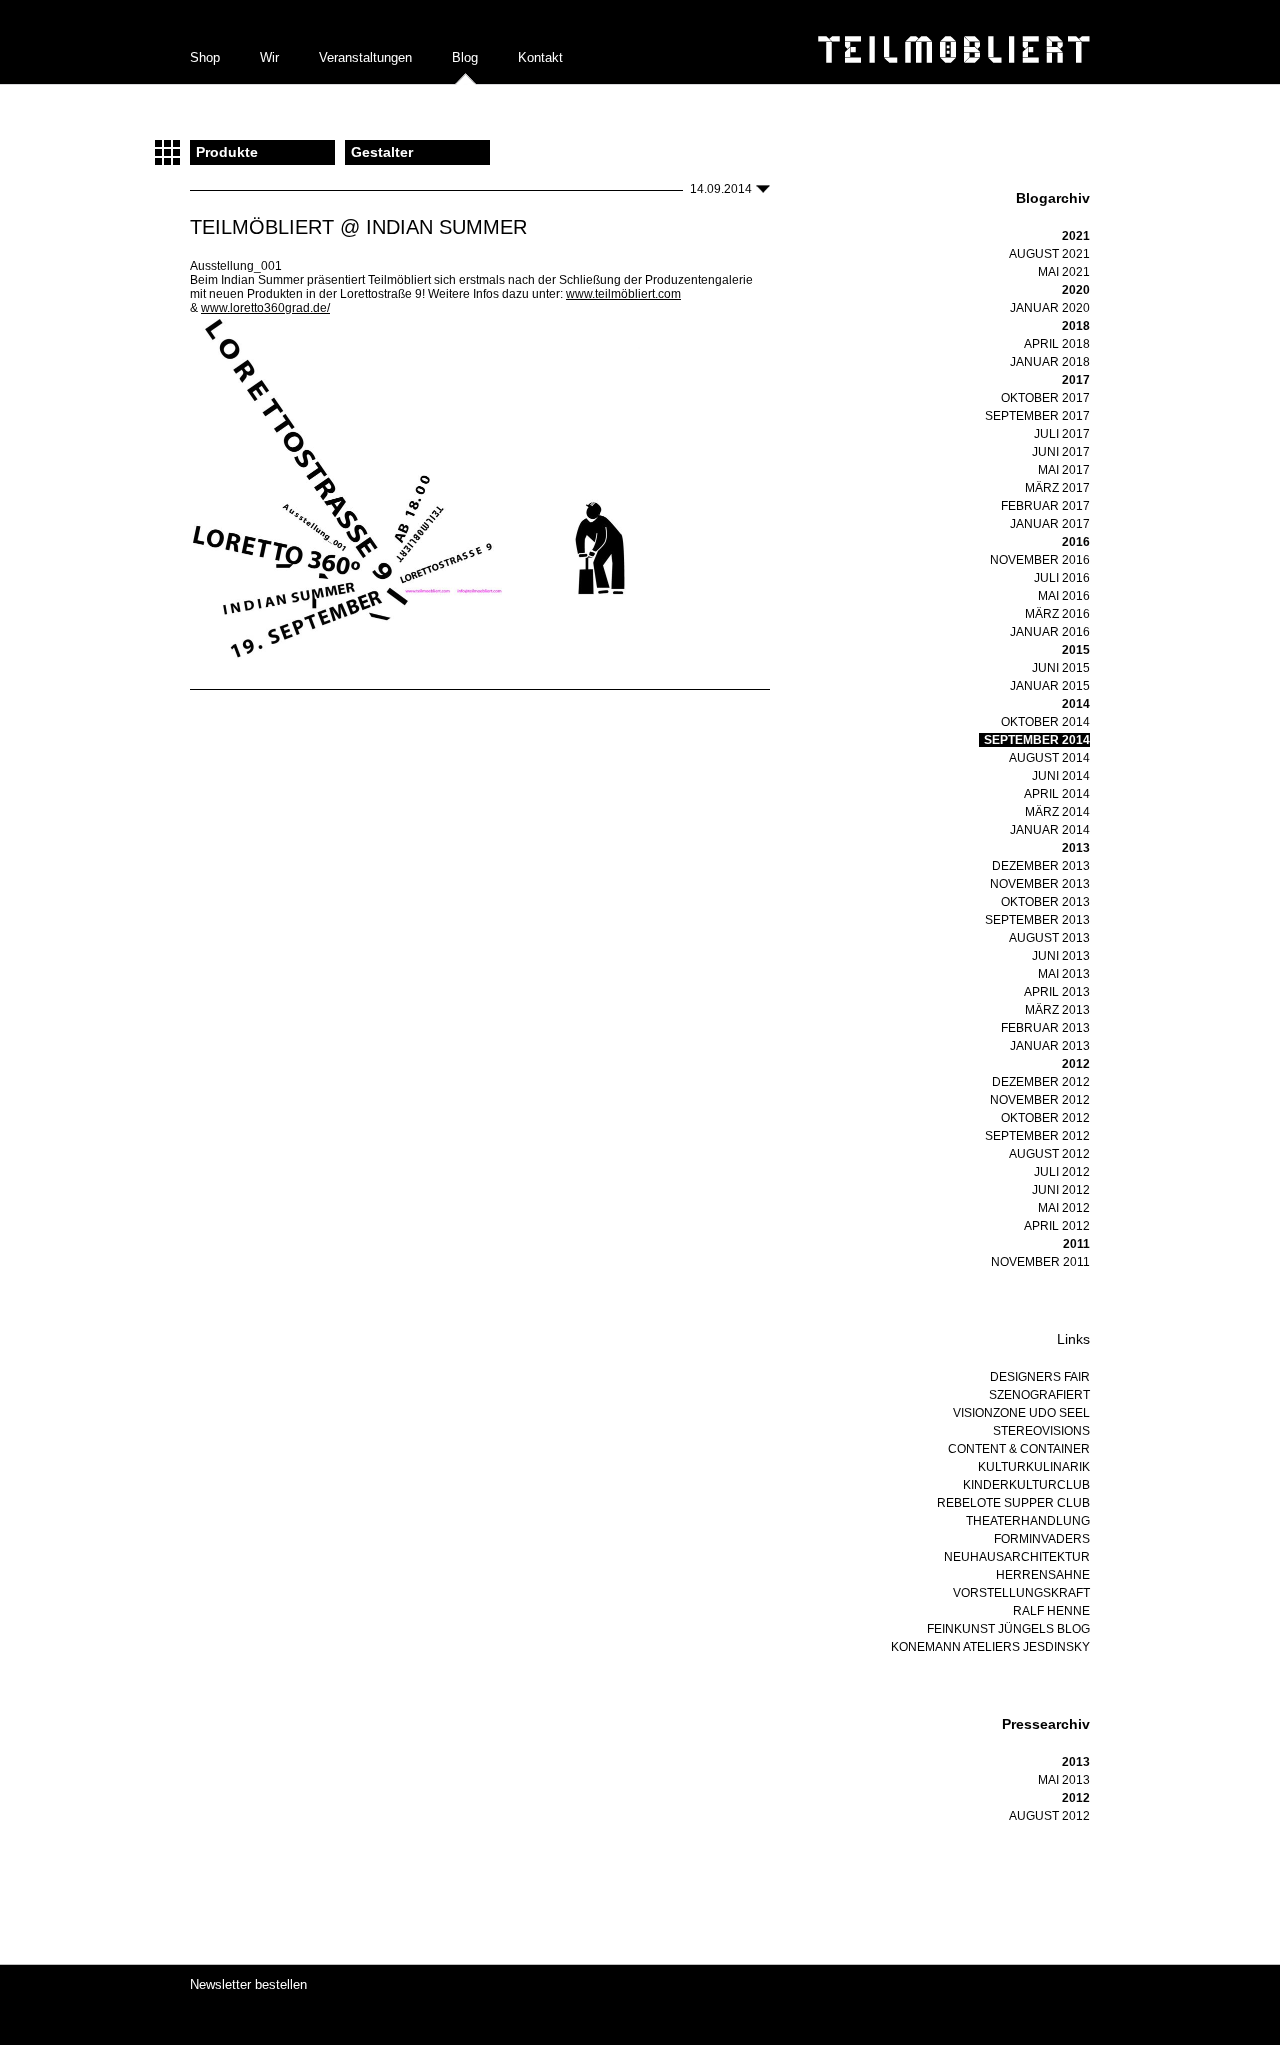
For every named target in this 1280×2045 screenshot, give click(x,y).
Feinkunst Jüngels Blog (1008, 1629)
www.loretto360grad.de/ (265, 308)
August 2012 (1049, 1154)
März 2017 (1057, 488)
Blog (465, 57)
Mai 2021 (1064, 272)
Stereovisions (1041, 1431)
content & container (1019, 1449)
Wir (269, 57)
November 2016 (1040, 560)
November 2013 (1040, 884)
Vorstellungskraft (1021, 1593)
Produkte (227, 152)
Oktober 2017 (1045, 398)
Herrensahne (1043, 1575)
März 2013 (1057, 1010)
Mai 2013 (1064, 974)
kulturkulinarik (1034, 1467)
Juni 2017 (1061, 452)
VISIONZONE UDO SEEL (1021, 1413)
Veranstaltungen (365, 57)
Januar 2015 (1050, 686)
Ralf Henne (1051, 1611)
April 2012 (1057, 1226)
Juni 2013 (1061, 956)
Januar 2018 (1050, 362)
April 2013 (1057, 992)
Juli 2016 (1062, 578)
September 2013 (1037, 920)
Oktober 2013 (1045, 902)
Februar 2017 (1045, 506)
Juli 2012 (1062, 1172)
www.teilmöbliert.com (623, 294)
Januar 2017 (1050, 524)
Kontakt (540, 57)
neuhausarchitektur (1017, 1557)
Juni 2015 (1061, 668)
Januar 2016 (1050, 632)
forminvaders (1042, 1539)
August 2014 (1049, 758)
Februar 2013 (1045, 1028)
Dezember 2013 (1041, 866)
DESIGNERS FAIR (1040, 1377)
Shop (205, 57)
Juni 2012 (1061, 1190)
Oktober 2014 (1045, 722)
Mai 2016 (1064, 596)
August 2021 (1049, 254)
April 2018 (1057, 344)
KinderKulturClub (1026, 1485)
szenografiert (1039, 1395)
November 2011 (1040, 1262)
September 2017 (1037, 416)
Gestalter (382, 152)
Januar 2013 (1050, 1046)
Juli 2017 (1062, 434)
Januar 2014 (1050, 830)
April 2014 (1057, 794)
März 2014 (1057, 812)
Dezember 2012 (1041, 1082)
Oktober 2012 (1045, 1118)
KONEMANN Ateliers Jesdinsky (990, 1647)
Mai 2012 (1064, 1208)
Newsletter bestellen (248, 1984)
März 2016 (1057, 614)
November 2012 (1040, 1100)
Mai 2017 (1064, 470)
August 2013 (1049, 938)
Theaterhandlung (1028, 1521)
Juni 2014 (1061, 776)
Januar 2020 (1050, 308)
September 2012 (1037, 1136)
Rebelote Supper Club (1013, 1503)
